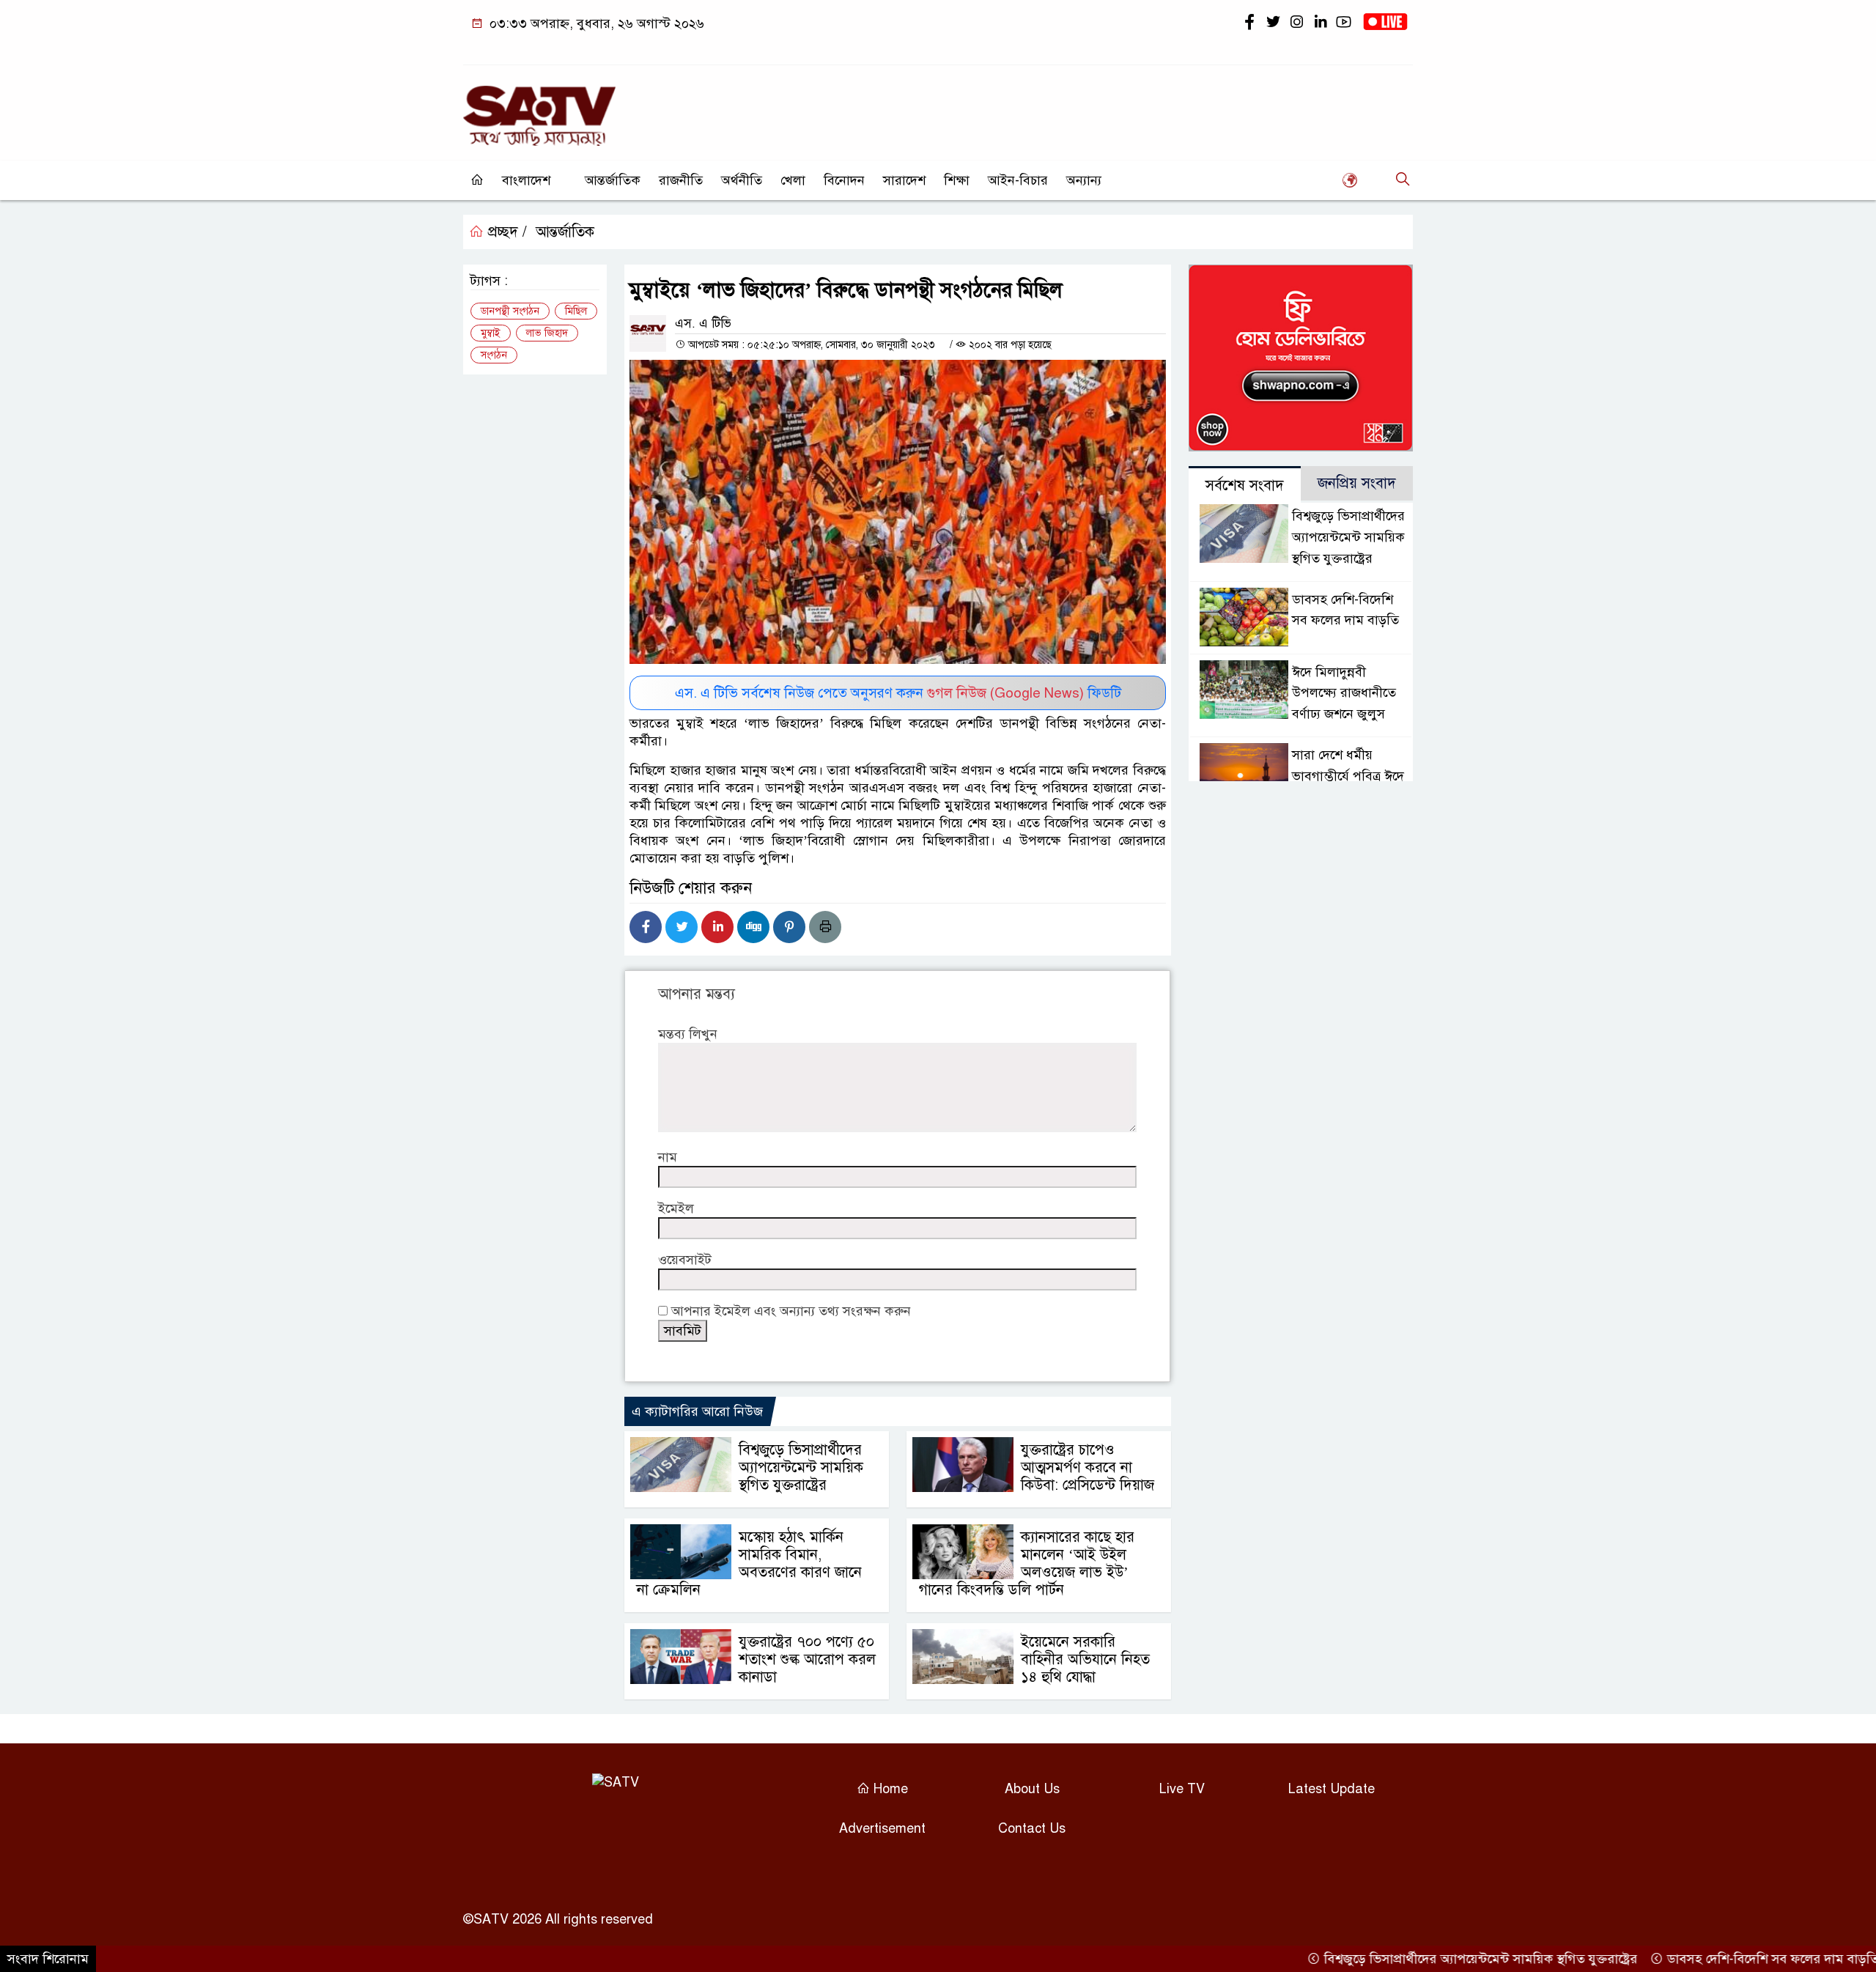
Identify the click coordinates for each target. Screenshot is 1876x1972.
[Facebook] (646, 927)
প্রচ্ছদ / (505, 232)
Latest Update (1332, 1789)
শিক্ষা (957, 180)
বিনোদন (844, 180)
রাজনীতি (681, 180)
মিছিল (576, 311)
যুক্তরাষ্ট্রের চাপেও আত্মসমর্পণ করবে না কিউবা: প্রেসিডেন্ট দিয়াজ (1087, 1467)
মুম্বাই (491, 333)
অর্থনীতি (742, 180)
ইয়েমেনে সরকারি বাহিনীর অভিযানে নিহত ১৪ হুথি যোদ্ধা (1085, 1659)
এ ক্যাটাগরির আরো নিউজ (697, 1411)
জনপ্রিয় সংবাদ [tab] (1357, 483)
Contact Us (1032, 1828)
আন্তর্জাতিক (613, 180)
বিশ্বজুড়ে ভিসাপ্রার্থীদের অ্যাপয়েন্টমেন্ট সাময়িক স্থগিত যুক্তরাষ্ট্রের (801, 1467)
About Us (1032, 1789)
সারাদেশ (904, 180)
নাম (668, 1157)
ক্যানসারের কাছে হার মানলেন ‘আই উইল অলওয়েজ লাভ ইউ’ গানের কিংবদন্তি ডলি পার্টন (1027, 1563)
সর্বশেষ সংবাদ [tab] (1245, 485)
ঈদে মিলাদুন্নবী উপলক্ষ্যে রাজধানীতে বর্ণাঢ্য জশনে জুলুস (1344, 693)
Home (889, 1789)
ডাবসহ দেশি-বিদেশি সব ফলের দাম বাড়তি (1718, 1959)
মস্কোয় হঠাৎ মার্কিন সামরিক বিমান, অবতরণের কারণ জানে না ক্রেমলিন (749, 1563)
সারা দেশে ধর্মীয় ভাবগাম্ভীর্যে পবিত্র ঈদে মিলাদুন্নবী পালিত (1348, 776)
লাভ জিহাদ (547, 333)
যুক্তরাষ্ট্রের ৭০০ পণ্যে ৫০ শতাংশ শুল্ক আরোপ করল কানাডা (807, 1659)
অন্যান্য (1084, 180)
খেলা (793, 180)
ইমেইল (676, 1208)
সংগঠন (494, 355)
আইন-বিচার (1018, 180)
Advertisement (882, 1828)
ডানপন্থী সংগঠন (510, 311)
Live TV (1182, 1789)
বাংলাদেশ (526, 180)
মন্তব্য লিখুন (688, 1034)
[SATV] (539, 109)
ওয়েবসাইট (685, 1260)
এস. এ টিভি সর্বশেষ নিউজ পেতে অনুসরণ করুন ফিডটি (898, 693)
